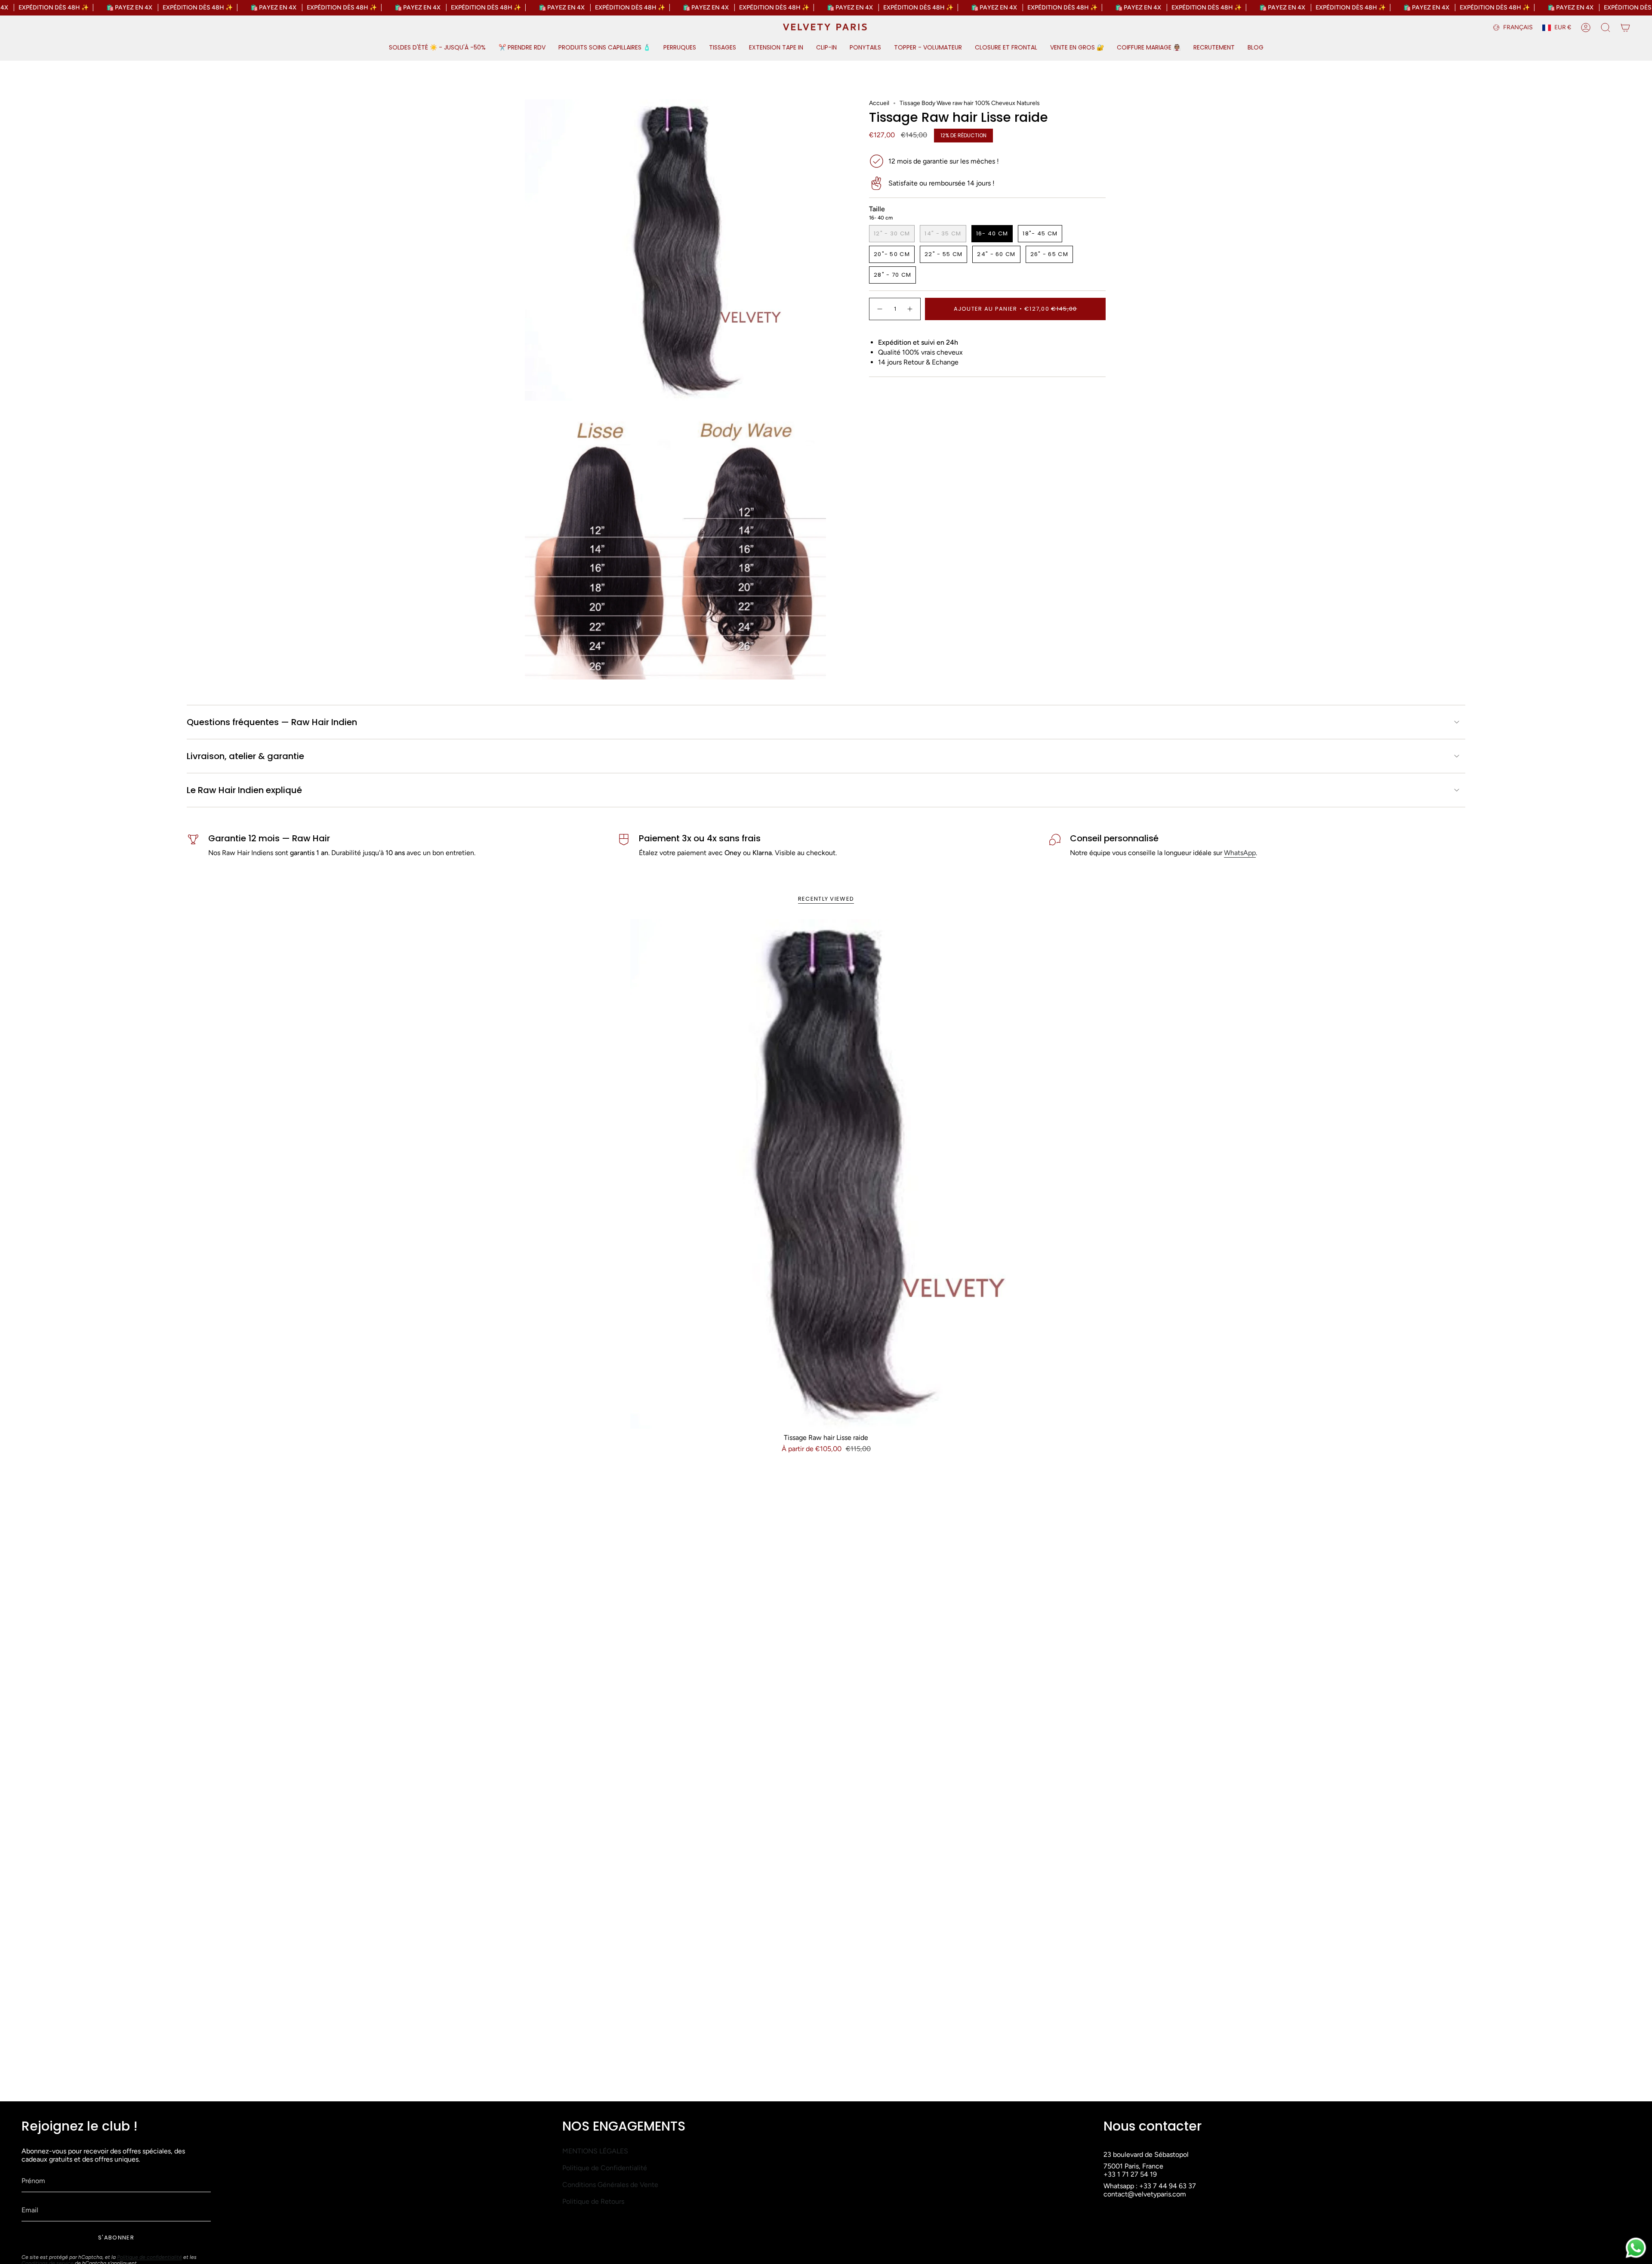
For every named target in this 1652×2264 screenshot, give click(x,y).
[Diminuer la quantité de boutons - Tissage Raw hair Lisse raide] (879, 309)
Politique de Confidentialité (605, 2168)
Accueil (879, 103)
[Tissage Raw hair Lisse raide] (826, 1174)
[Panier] (1625, 28)
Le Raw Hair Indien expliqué (244, 790)
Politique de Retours (593, 2201)
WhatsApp (1240, 853)
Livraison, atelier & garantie (245, 756)
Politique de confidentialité (149, 2257)
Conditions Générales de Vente (610, 2185)
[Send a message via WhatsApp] (1636, 2248)
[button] (437, 48)
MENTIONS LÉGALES (595, 2151)
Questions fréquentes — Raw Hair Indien (272, 722)
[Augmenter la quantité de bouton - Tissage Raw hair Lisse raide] (910, 309)
